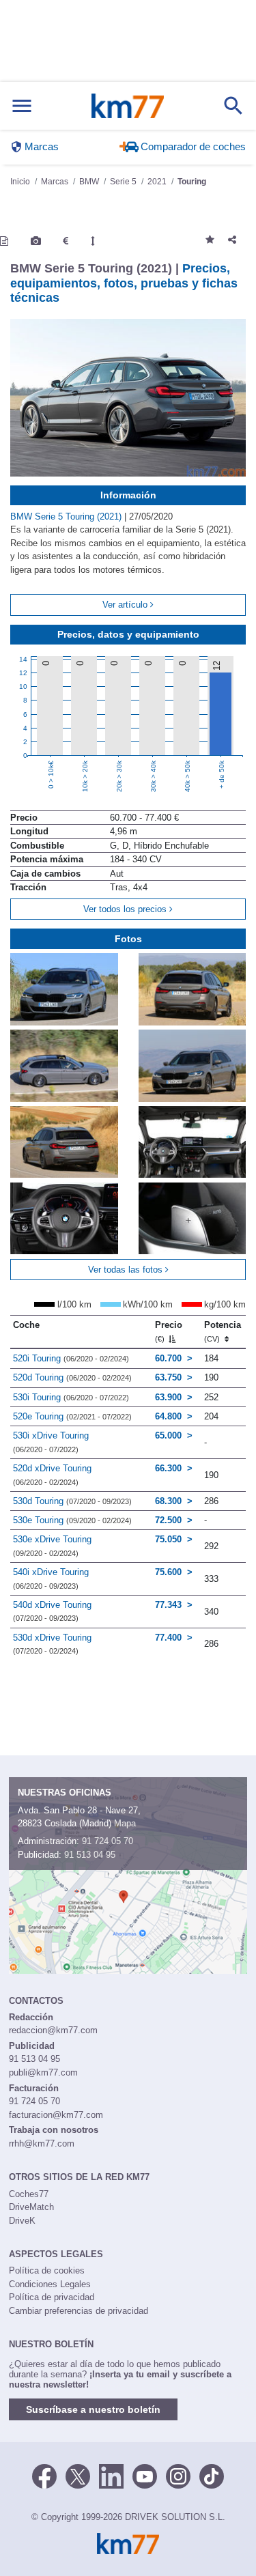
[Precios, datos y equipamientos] (66, 241)
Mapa (125, 1823)
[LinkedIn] (111, 2476)
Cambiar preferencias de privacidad (79, 2311)
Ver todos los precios (126, 909)
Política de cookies (47, 2270)
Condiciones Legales (50, 2284)
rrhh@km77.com (42, 2143)
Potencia (223, 1331)
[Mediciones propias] (93, 241)
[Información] (4, 241)
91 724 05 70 (108, 1841)
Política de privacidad (52, 2297)
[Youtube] (145, 2476)
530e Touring (72, 1520)
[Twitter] (78, 2476)
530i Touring (71, 1397)
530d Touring (72, 1501)
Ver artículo (126, 605)
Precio (169, 1331)
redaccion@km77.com (53, 2030)
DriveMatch (31, 2207)
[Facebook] (44, 2476)
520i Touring (71, 1358)
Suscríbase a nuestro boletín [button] (93, 2409)
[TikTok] (212, 2476)
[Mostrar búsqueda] (233, 106)
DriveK (22, 2221)
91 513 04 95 (90, 1855)
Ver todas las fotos (127, 1270)
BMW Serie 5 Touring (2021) (67, 516)
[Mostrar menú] (22, 106)
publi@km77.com (43, 2072)
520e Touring (72, 1416)
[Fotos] (36, 241)
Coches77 (29, 2194)
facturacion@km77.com (56, 2115)
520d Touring (72, 1377)
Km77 (127, 106)
